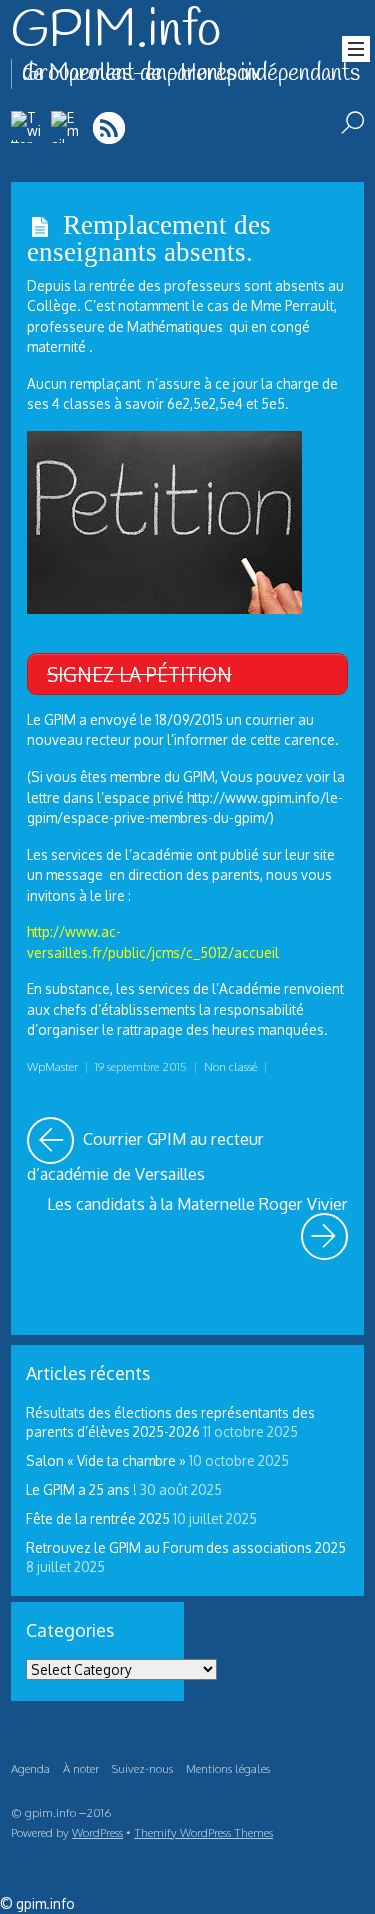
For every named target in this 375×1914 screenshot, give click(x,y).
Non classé (230, 1066)
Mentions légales (228, 1768)
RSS (110, 127)
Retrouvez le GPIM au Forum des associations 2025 (186, 1547)
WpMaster (52, 1066)
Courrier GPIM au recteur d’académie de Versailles (187, 1151)
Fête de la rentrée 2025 (98, 1518)
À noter (81, 1768)
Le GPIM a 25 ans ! (81, 1489)
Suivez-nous (142, 1768)
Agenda (30, 1768)
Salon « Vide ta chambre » (106, 1460)
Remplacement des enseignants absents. (149, 238)
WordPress (97, 1832)
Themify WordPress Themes (203, 1832)
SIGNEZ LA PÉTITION (139, 674)
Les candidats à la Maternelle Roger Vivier (197, 1215)
